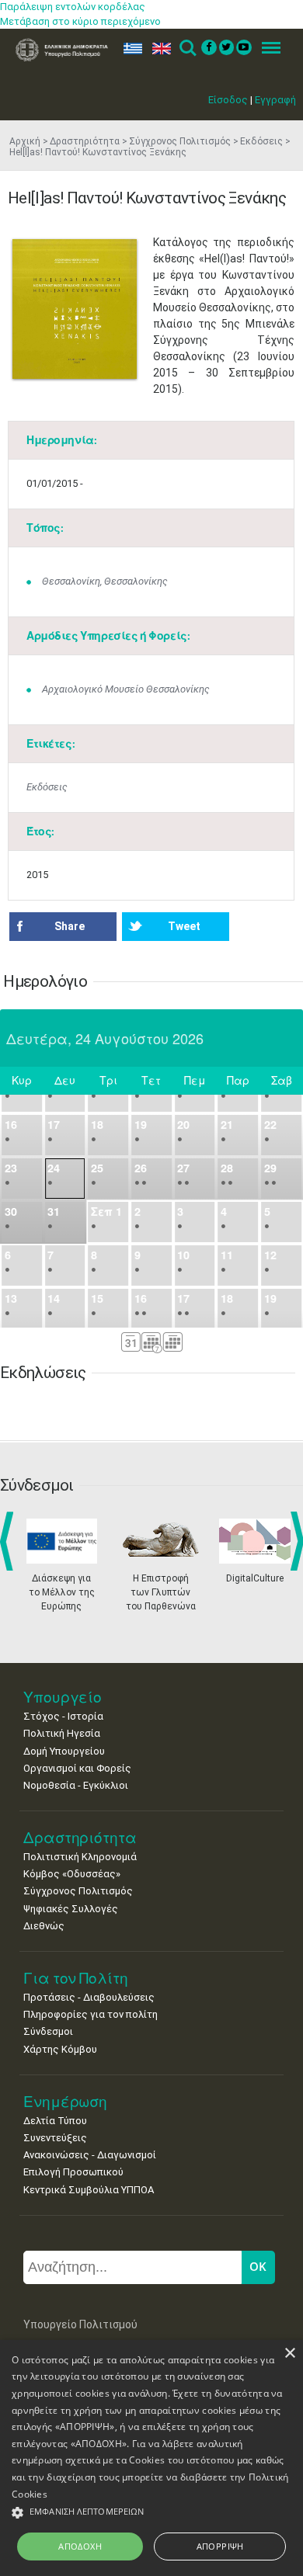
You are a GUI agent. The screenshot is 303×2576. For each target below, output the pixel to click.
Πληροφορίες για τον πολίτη (91, 2014)
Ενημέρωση (65, 2101)
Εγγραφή (275, 100)
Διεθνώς (44, 1926)
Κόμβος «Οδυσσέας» (72, 1874)
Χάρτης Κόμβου (60, 2049)
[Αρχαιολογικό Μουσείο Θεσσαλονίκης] (75, 309)
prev (10, 1541)
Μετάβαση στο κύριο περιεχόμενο (80, 21)
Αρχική (25, 141)
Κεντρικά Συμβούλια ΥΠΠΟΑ (89, 2190)
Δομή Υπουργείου (64, 1751)
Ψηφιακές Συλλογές (71, 1909)
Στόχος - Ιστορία (63, 1716)
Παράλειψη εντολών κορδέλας (73, 7)
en (158, 49)
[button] (151, 2513)
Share (70, 926)
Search (187, 49)
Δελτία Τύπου (55, 2121)
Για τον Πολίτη (76, 1978)
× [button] (289, 2354)
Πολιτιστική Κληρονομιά (80, 1857)
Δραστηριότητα (85, 141)
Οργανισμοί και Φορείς (77, 1768)
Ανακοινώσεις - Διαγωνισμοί (90, 2155)
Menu (266, 49)
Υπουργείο (63, 1697)
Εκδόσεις (261, 141)
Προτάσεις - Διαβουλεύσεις (89, 1997)
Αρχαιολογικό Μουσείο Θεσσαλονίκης (126, 689)
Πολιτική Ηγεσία (62, 1733)
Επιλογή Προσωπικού (73, 2172)
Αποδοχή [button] (80, 2546)
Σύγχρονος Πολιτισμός (180, 141)
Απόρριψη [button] (220, 2546)
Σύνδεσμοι (48, 2031)
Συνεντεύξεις (55, 2138)
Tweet (184, 926)
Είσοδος (228, 100)
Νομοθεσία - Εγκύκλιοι (76, 1785)
